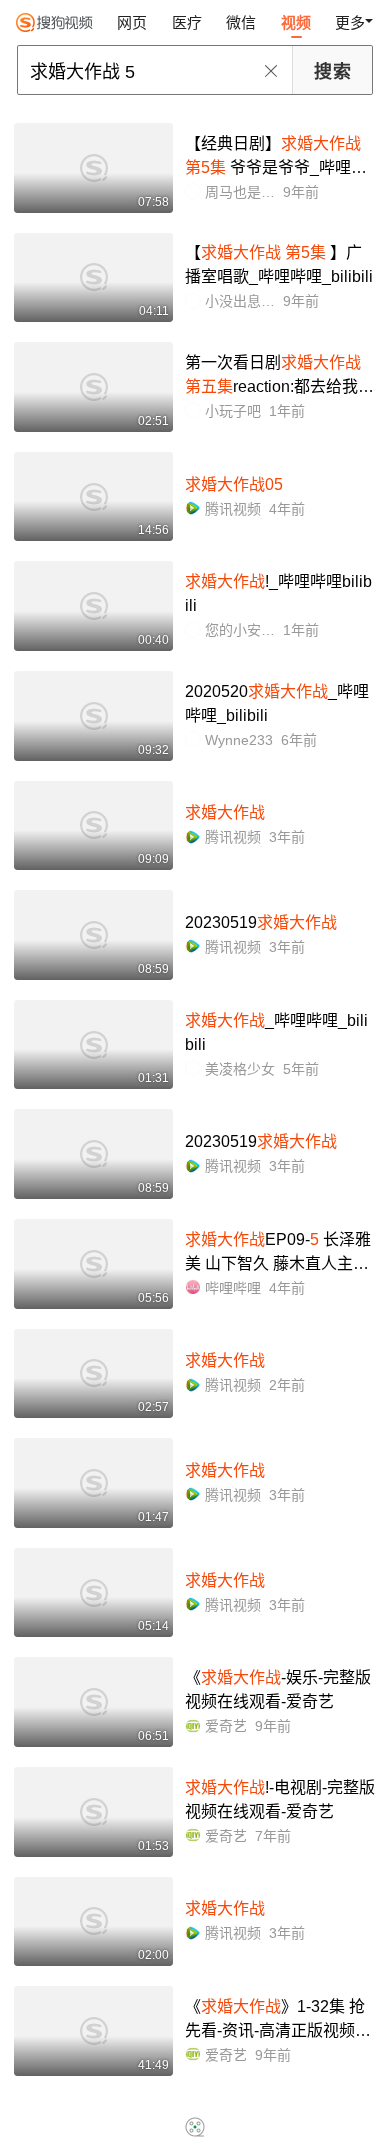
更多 (350, 22)
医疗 (187, 22)
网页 (132, 22)
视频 (296, 22)
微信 (241, 22)
